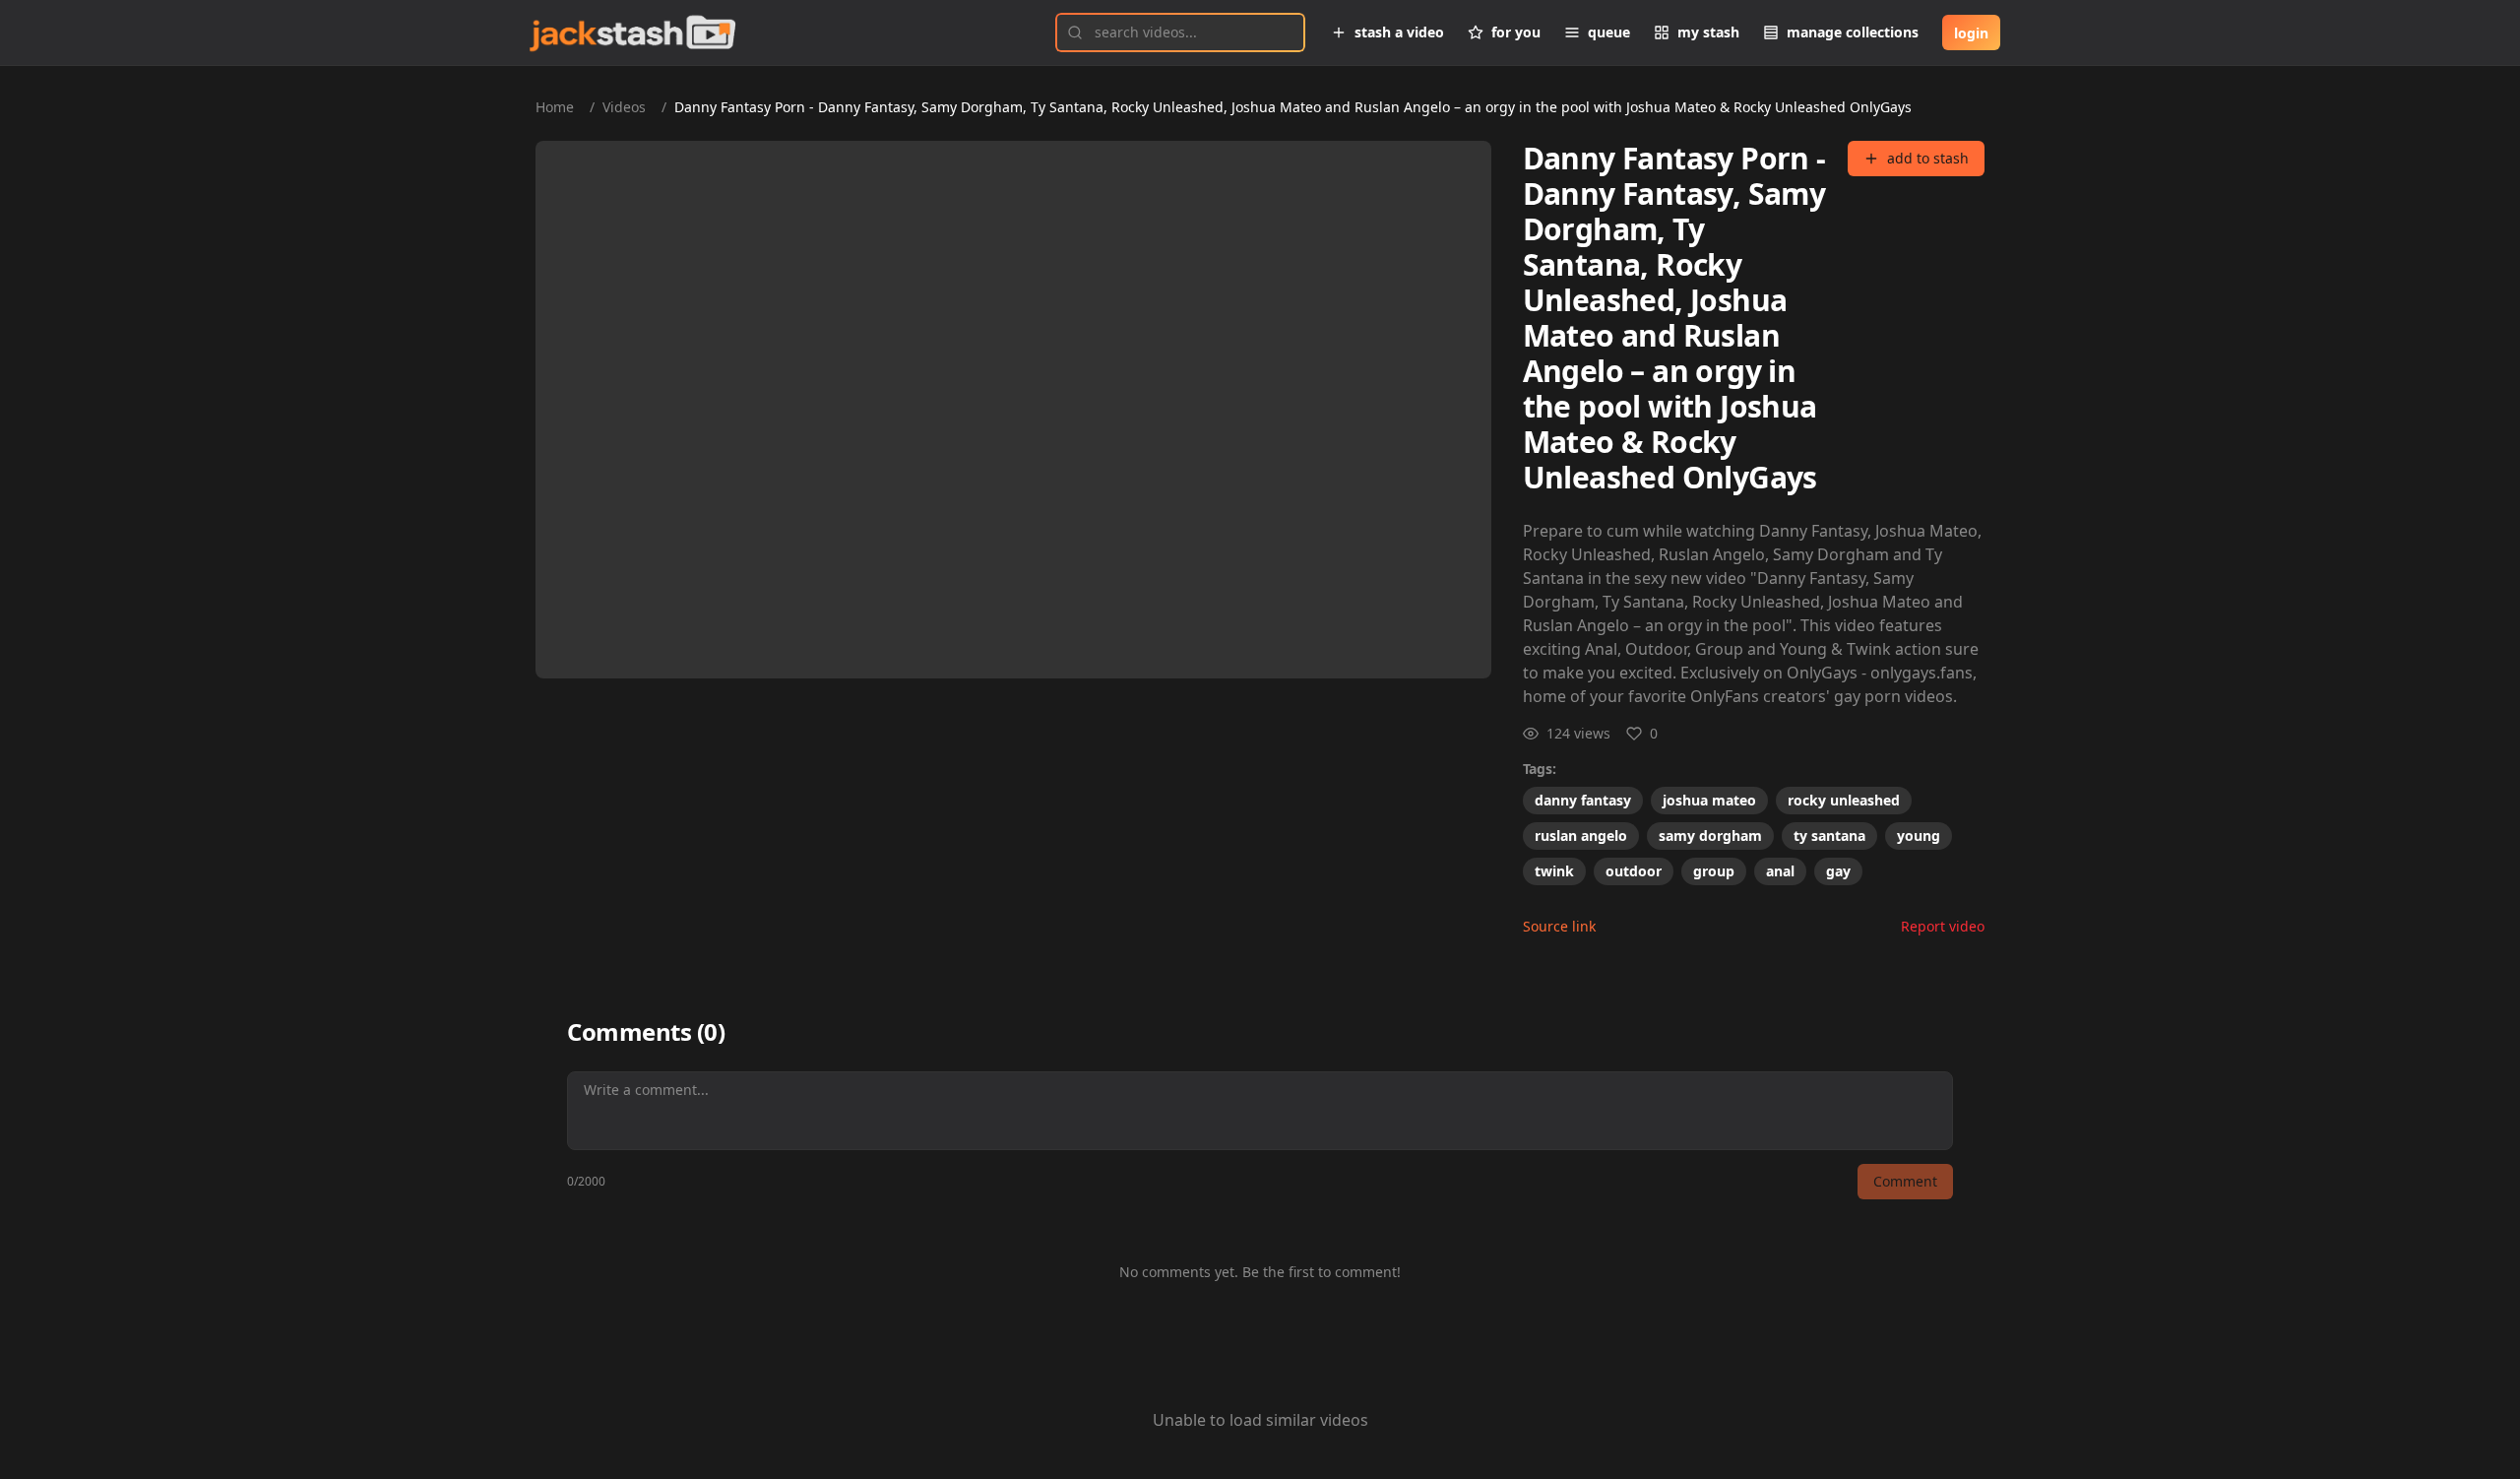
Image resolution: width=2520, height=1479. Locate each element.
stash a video (1399, 32)
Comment (1905, 1181)
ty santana (1829, 836)
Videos (624, 107)
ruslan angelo (1581, 836)
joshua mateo (1709, 800)
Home (555, 107)
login (1971, 33)
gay (1838, 871)
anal (1780, 871)
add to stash (1928, 158)
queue (1609, 32)
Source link (1559, 926)
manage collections (1853, 32)
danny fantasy (1583, 800)
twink (1554, 871)
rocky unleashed (1844, 800)
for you (1516, 32)
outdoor (1634, 871)
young (1919, 836)
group (1714, 871)
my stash (1708, 32)
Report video (1943, 926)
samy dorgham (1710, 836)
